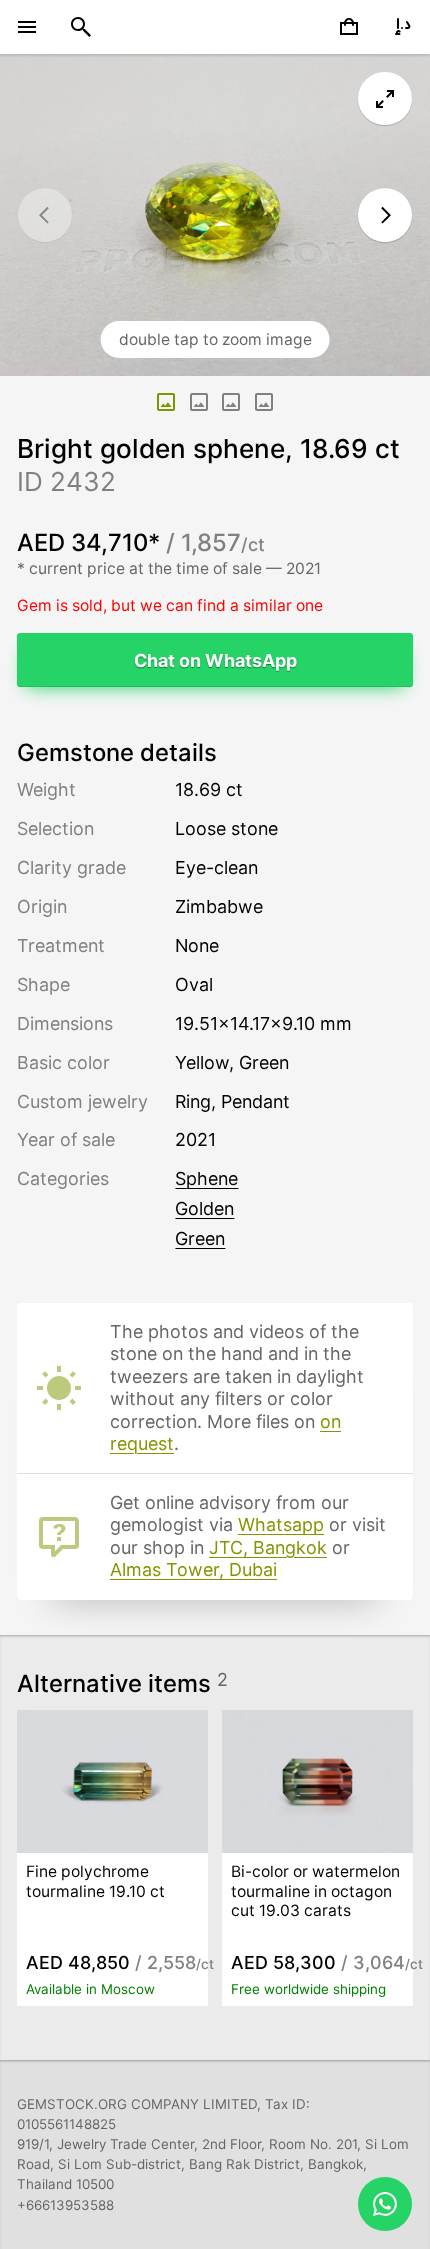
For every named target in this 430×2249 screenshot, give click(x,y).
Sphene (206, 1178)
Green (200, 1238)
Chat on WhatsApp (215, 660)
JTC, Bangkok (268, 1547)
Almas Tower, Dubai (193, 1569)
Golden (204, 1208)
